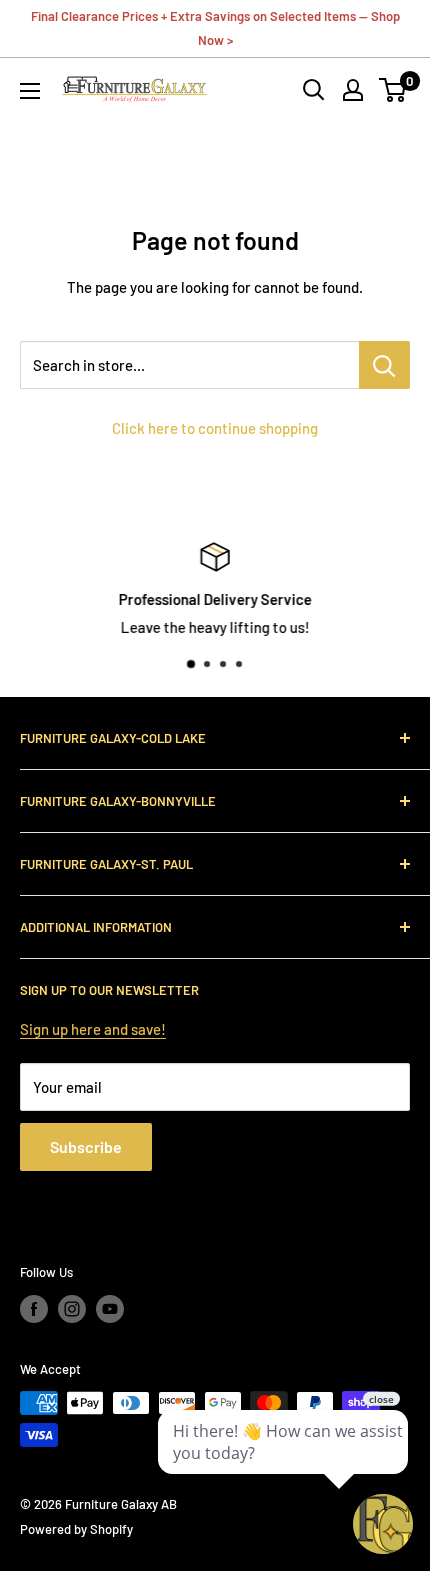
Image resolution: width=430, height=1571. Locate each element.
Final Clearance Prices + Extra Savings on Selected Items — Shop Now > (215, 28)
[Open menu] (30, 91)
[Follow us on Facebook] (34, 1309)
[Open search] (314, 90)
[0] (393, 90)
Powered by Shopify (76, 1529)
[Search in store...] (384, 365)
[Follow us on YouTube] (110, 1309)
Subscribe (86, 1146)
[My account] (353, 90)
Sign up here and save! (93, 1029)
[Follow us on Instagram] (72, 1309)
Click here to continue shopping (215, 428)
